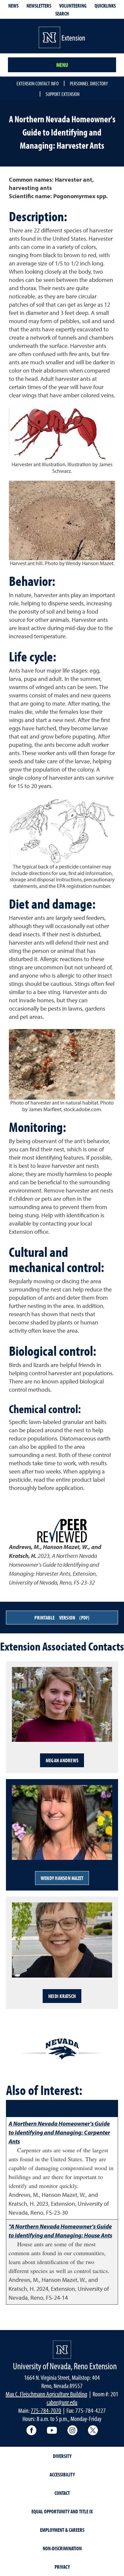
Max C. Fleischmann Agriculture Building (46, 2394)
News (13, 6)
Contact (62, 2493)
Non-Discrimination (62, 2548)
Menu (62, 65)
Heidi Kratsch (62, 1996)
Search (62, 14)
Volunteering (73, 6)
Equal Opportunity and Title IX (62, 2511)
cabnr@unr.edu (62, 2402)
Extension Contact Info (38, 83)
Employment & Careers (62, 2530)
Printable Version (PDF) (62, 1618)
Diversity (62, 2456)
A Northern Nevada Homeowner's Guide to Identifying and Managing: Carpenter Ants (59, 2132)
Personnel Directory (89, 83)
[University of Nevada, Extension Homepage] (62, 2350)
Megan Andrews (62, 1760)
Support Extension (62, 94)
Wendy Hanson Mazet (62, 1878)
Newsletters (39, 6)
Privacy (62, 2567)
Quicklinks (105, 6)
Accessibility (62, 2474)
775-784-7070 (46, 2410)
